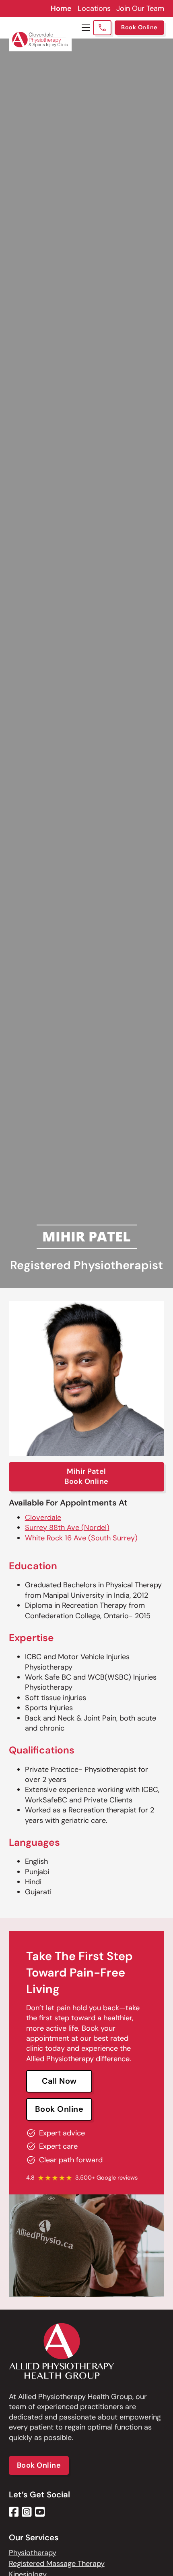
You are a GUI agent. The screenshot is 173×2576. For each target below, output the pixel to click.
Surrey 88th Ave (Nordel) (67, 1528)
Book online (59, 2109)
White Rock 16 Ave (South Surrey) (81, 1538)
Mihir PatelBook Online (86, 1476)
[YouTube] (40, 2512)
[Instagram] (27, 2512)
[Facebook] (14, 2512)
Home (61, 8)
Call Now (59, 2081)
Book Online (139, 27)
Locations (94, 8)
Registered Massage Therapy (57, 2564)
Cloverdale (43, 1518)
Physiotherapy (33, 2553)
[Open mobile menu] (86, 28)
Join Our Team (140, 8)
